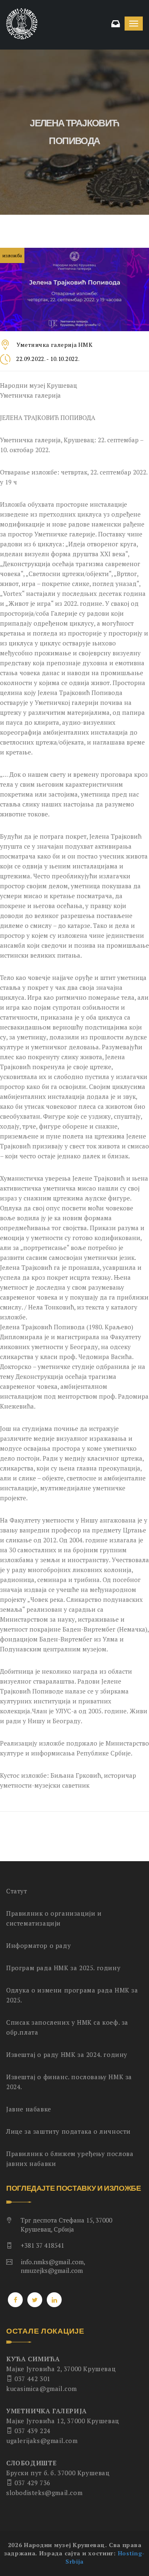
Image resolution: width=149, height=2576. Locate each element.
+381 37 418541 (42, 2245)
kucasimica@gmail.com (42, 2389)
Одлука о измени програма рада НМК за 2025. (72, 1995)
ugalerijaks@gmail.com (42, 2441)
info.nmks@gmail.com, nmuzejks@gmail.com (53, 2266)
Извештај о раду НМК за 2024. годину (67, 2054)
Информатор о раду (38, 1945)
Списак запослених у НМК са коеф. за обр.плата (67, 2027)
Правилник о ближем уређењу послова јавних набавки (70, 2159)
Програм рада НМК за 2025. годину (63, 1968)
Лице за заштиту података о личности (68, 2131)
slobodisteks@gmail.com (44, 2493)
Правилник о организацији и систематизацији (54, 1918)
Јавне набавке (29, 2109)
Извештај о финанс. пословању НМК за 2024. (69, 2082)
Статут (17, 1891)
